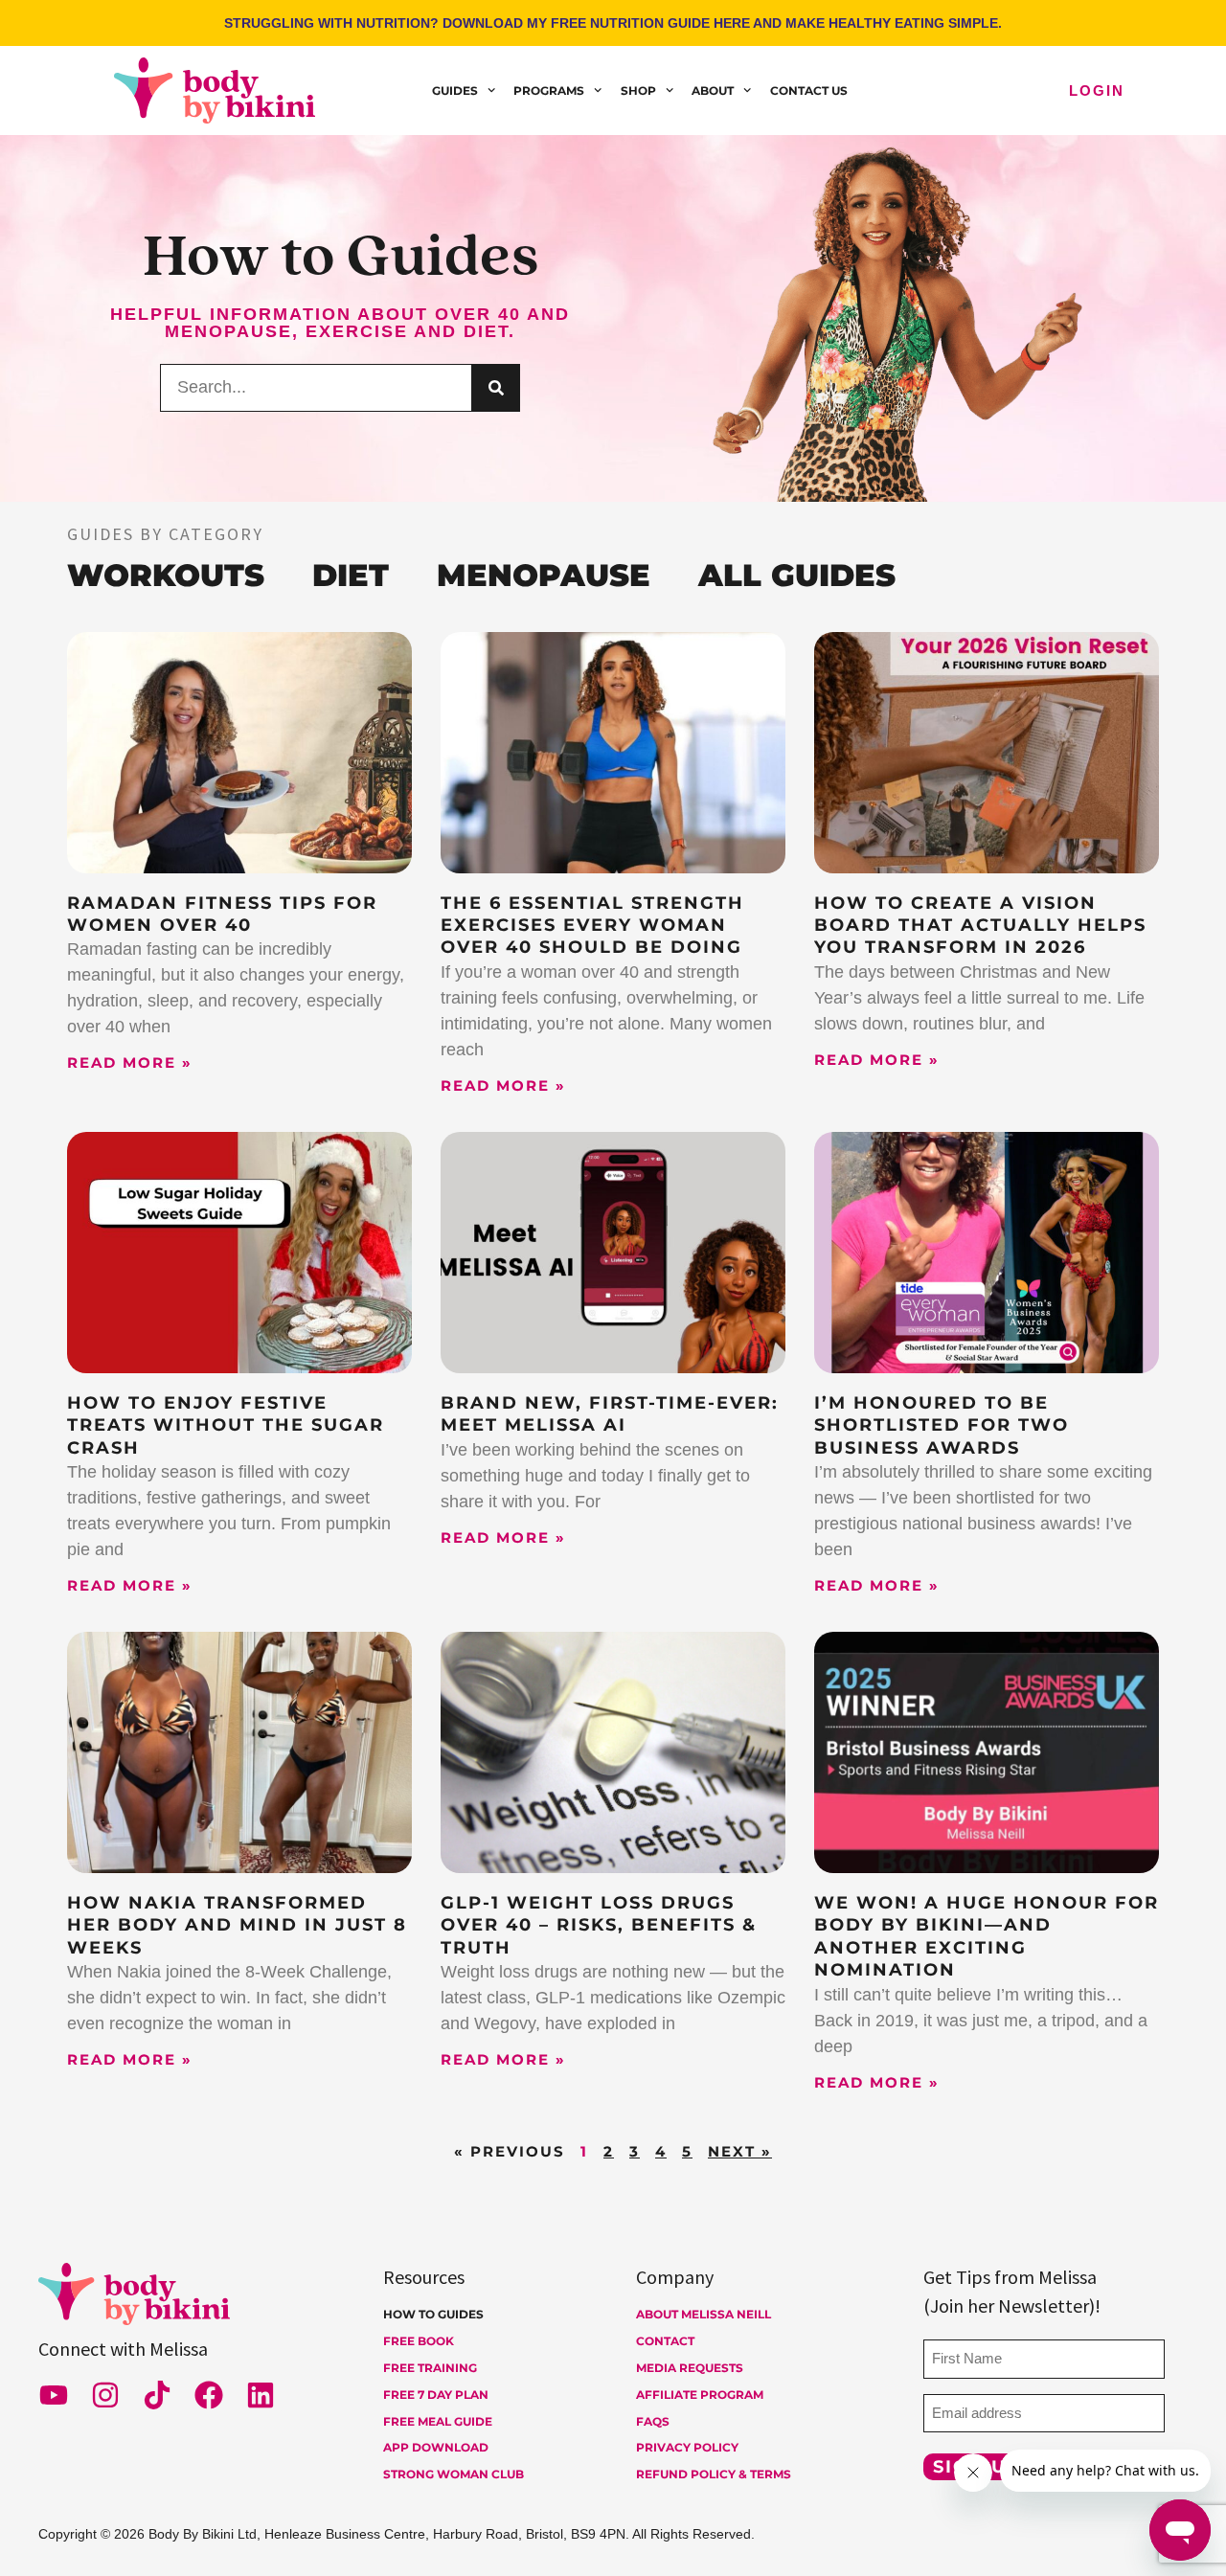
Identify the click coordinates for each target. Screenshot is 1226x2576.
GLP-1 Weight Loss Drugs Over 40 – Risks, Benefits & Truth (599, 1925)
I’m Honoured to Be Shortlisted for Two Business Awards (942, 1425)
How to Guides (433, 2314)
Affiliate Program (700, 2395)
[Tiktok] (157, 2395)
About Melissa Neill (704, 2314)
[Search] (496, 388)
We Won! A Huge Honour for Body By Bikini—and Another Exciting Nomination (987, 1936)
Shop (638, 90)
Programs (549, 90)
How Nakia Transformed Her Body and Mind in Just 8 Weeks (237, 1925)
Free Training (430, 2368)
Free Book (419, 2341)
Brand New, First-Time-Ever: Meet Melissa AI (610, 1414)
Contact (665, 2341)
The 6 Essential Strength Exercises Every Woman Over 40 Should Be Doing (592, 926)
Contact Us (809, 90)
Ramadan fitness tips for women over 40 (222, 914)
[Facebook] (209, 2395)
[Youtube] (54, 2395)
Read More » (130, 1062)
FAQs (653, 2421)
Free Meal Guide (438, 2421)
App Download (436, 2447)
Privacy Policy (687, 2447)
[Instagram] (105, 2395)
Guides (455, 90)
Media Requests (690, 2368)
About (713, 90)
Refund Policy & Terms (714, 2474)
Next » (740, 2151)
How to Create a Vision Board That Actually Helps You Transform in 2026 (980, 926)
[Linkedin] (261, 2395)
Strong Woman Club (454, 2474)
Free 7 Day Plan (436, 2395)
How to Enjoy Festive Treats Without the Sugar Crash (226, 1425)
